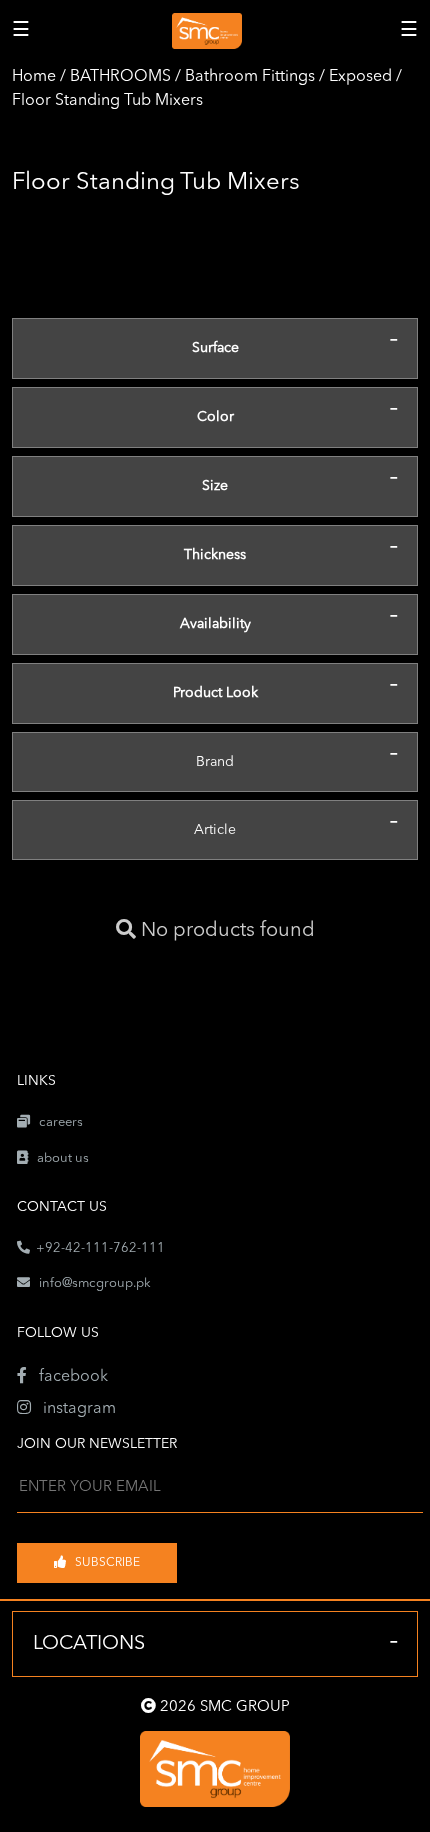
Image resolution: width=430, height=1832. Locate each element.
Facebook (67, 1377)
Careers (56, 1122)
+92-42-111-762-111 (97, 1248)
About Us (58, 1158)
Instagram (73, 1409)
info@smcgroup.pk (95, 1283)
